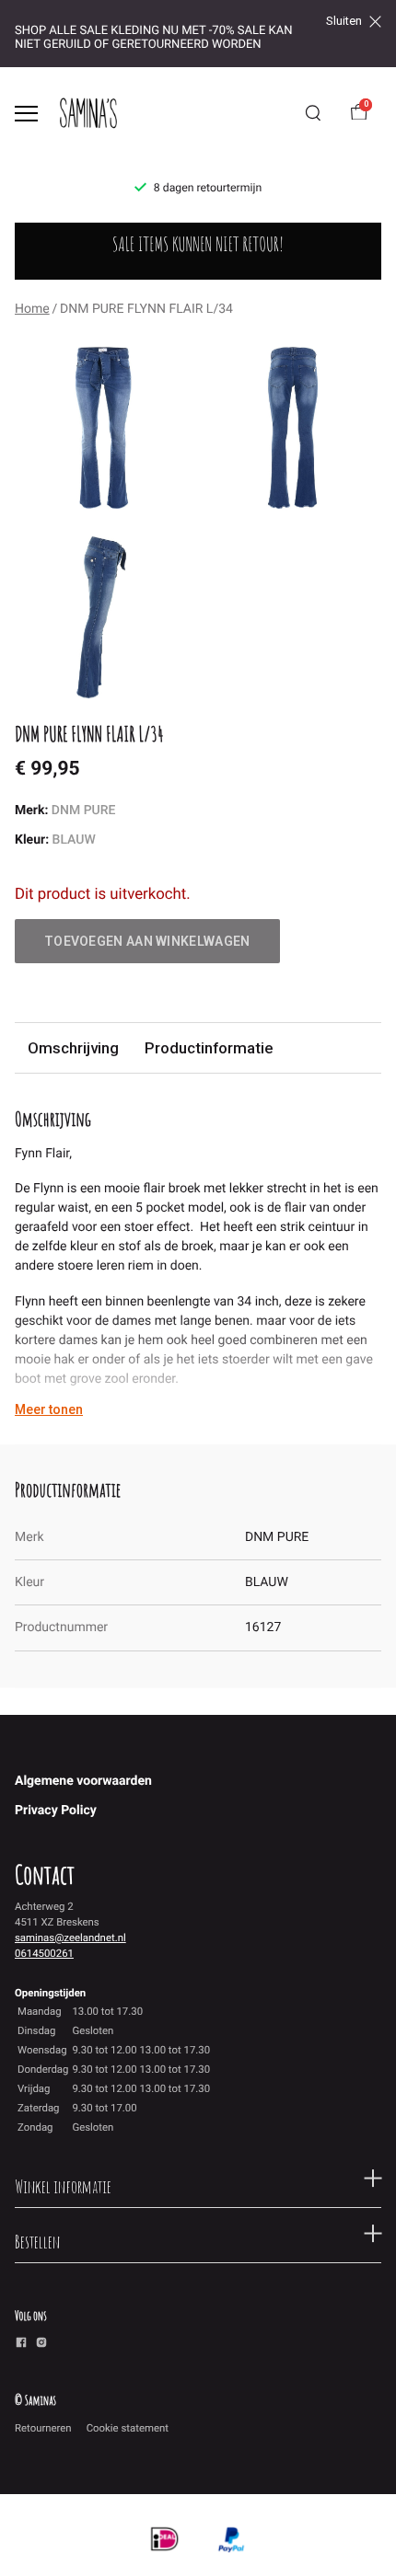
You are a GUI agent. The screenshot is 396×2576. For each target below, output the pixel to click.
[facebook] (21, 2345)
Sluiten (344, 21)
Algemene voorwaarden (83, 1781)
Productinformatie (209, 1048)
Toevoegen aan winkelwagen (147, 941)
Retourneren (43, 2428)
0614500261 (44, 1953)
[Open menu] (26, 114)
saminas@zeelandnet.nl (70, 1938)
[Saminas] (88, 113)
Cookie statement (128, 2428)
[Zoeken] (313, 113)
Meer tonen (49, 1409)
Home (32, 309)
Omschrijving (73, 1048)
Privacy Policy (56, 1811)
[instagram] (41, 2345)
